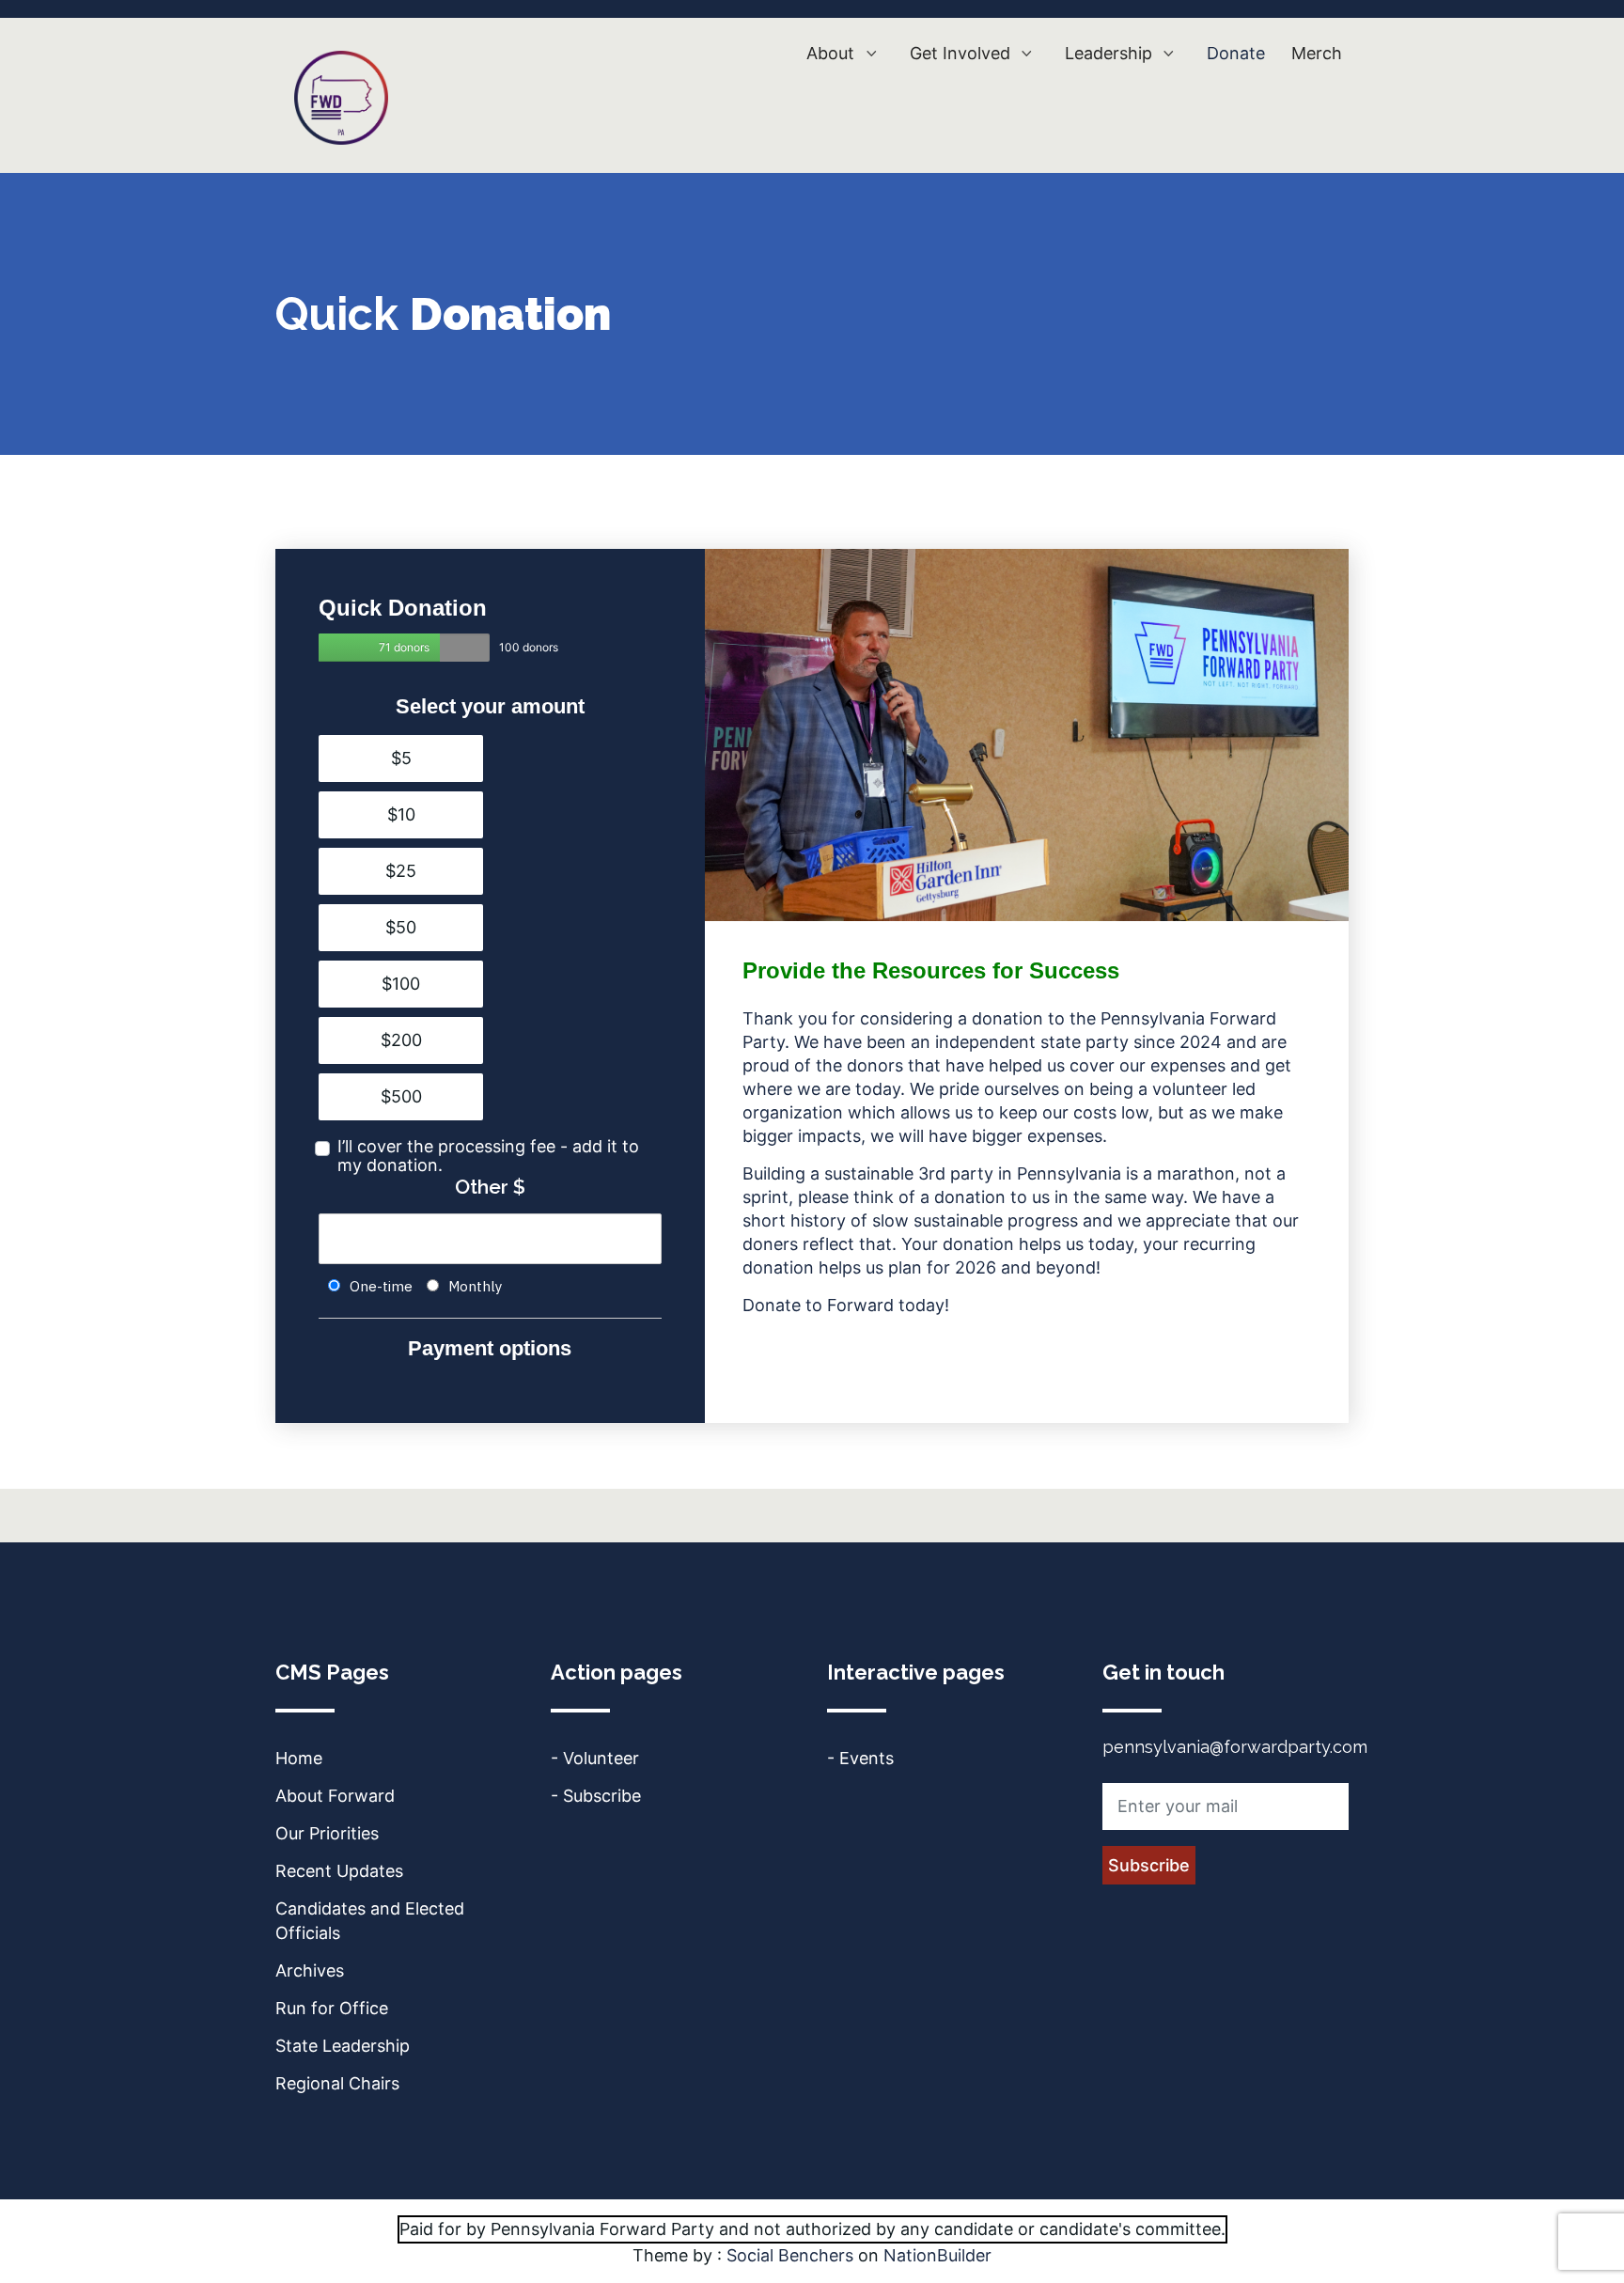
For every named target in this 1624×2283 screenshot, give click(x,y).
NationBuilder (937, 2255)
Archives (310, 1970)
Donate (1236, 53)
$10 (401, 814)
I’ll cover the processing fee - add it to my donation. (488, 1156)
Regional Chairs (337, 2083)
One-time (381, 1286)
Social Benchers (790, 2255)
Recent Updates (339, 1871)
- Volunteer (595, 1758)
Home (299, 1758)
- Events (860, 1758)
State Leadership (343, 2046)
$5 (401, 758)
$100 (401, 984)
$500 (401, 1096)
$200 (401, 1040)
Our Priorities (327, 1833)
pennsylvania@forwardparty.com (1235, 1747)
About (833, 53)
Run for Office (332, 2008)
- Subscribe (596, 1796)
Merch (1317, 53)
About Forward (335, 1796)
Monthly (475, 1286)
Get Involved (962, 53)
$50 (401, 927)
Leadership (1111, 53)
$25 (401, 871)
